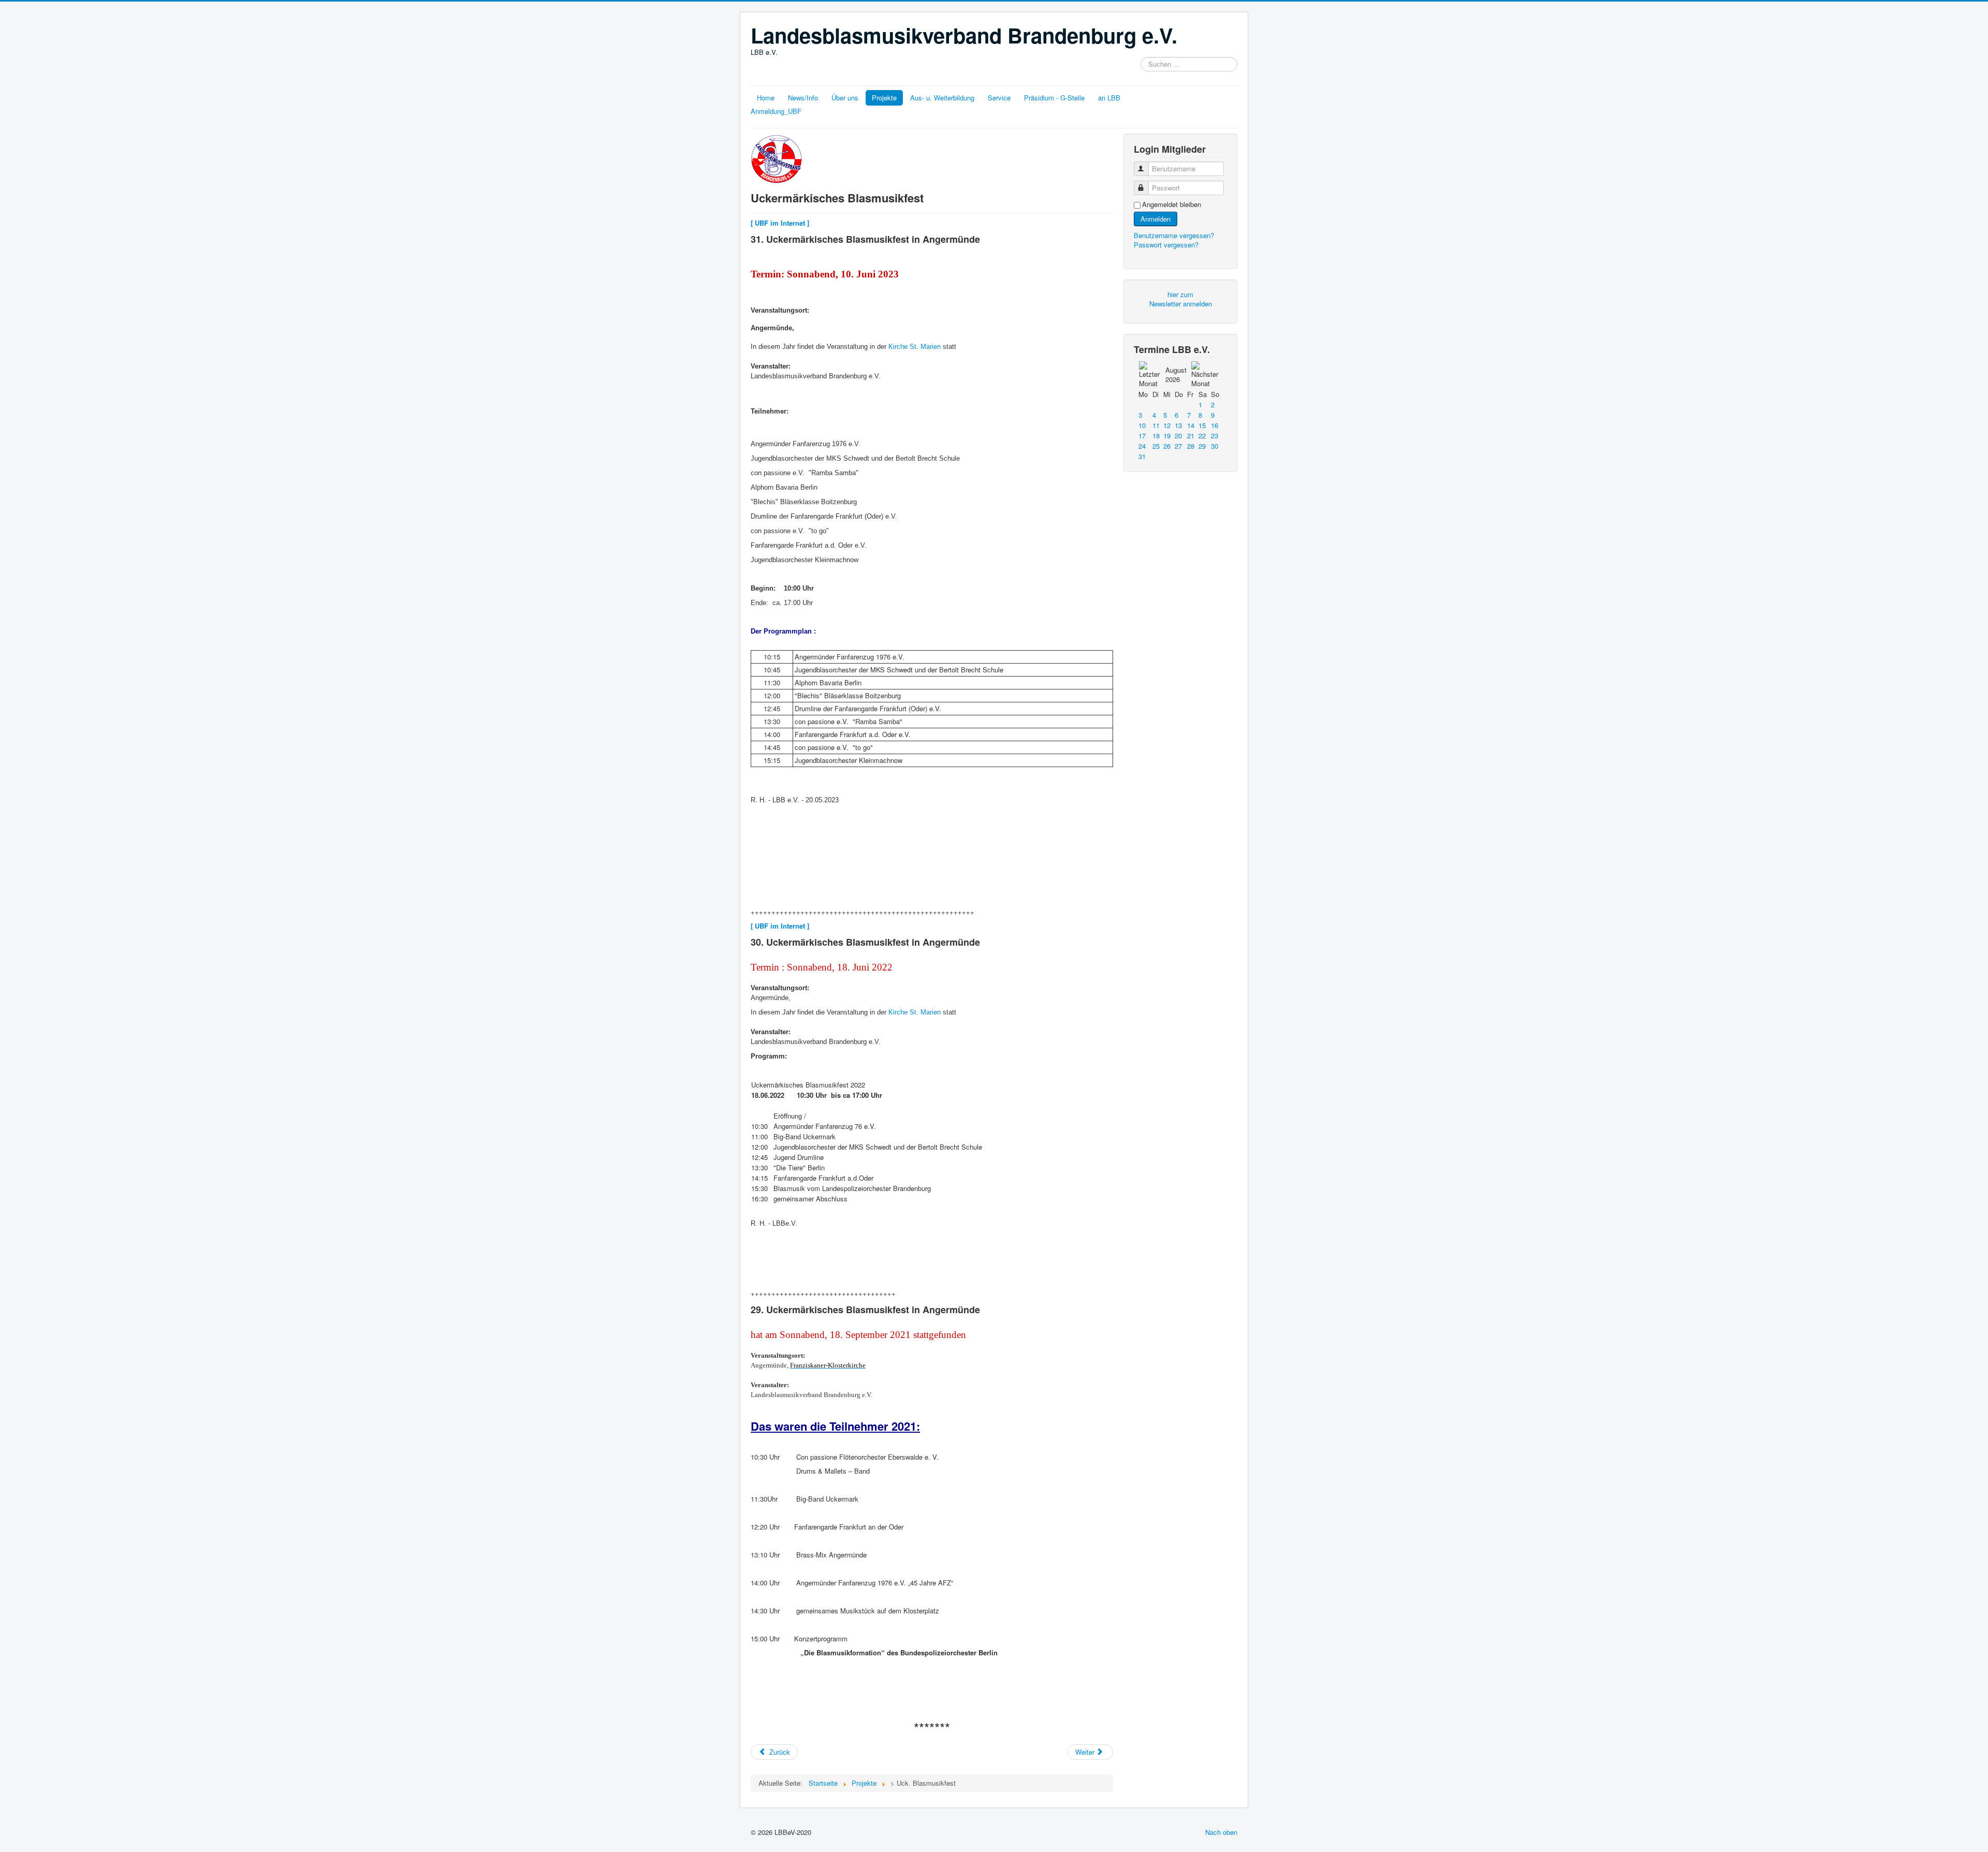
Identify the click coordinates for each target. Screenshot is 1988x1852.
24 (1142, 446)
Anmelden (1156, 219)
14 (1191, 425)
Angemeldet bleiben (1172, 204)
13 (1178, 425)
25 (1156, 446)
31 (1142, 456)
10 (1142, 425)
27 (1178, 446)
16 (1215, 425)
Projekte (884, 98)
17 (1142, 436)
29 (1202, 446)
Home (766, 98)
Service (999, 98)
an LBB (1109, 98)
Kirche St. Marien (913, 347)
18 (1156, 436)
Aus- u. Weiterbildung (942, 98)
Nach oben (1221, 1832)
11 (1156, 425)
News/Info (803, 98)
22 (1202, 436)
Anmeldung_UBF (776, 111)
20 (1178, 436)
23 (1215, 436)
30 (1215, 446)
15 (1202, 425)
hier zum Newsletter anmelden (1181, 299)
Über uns (845, 98)
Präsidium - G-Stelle (1054, 98)
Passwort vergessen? (1166, 245)
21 (1191, 436)
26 (1167, 446)
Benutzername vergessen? (1174, 235)
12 (1167, 425)
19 (1167, 436)
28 (1191, 446)
